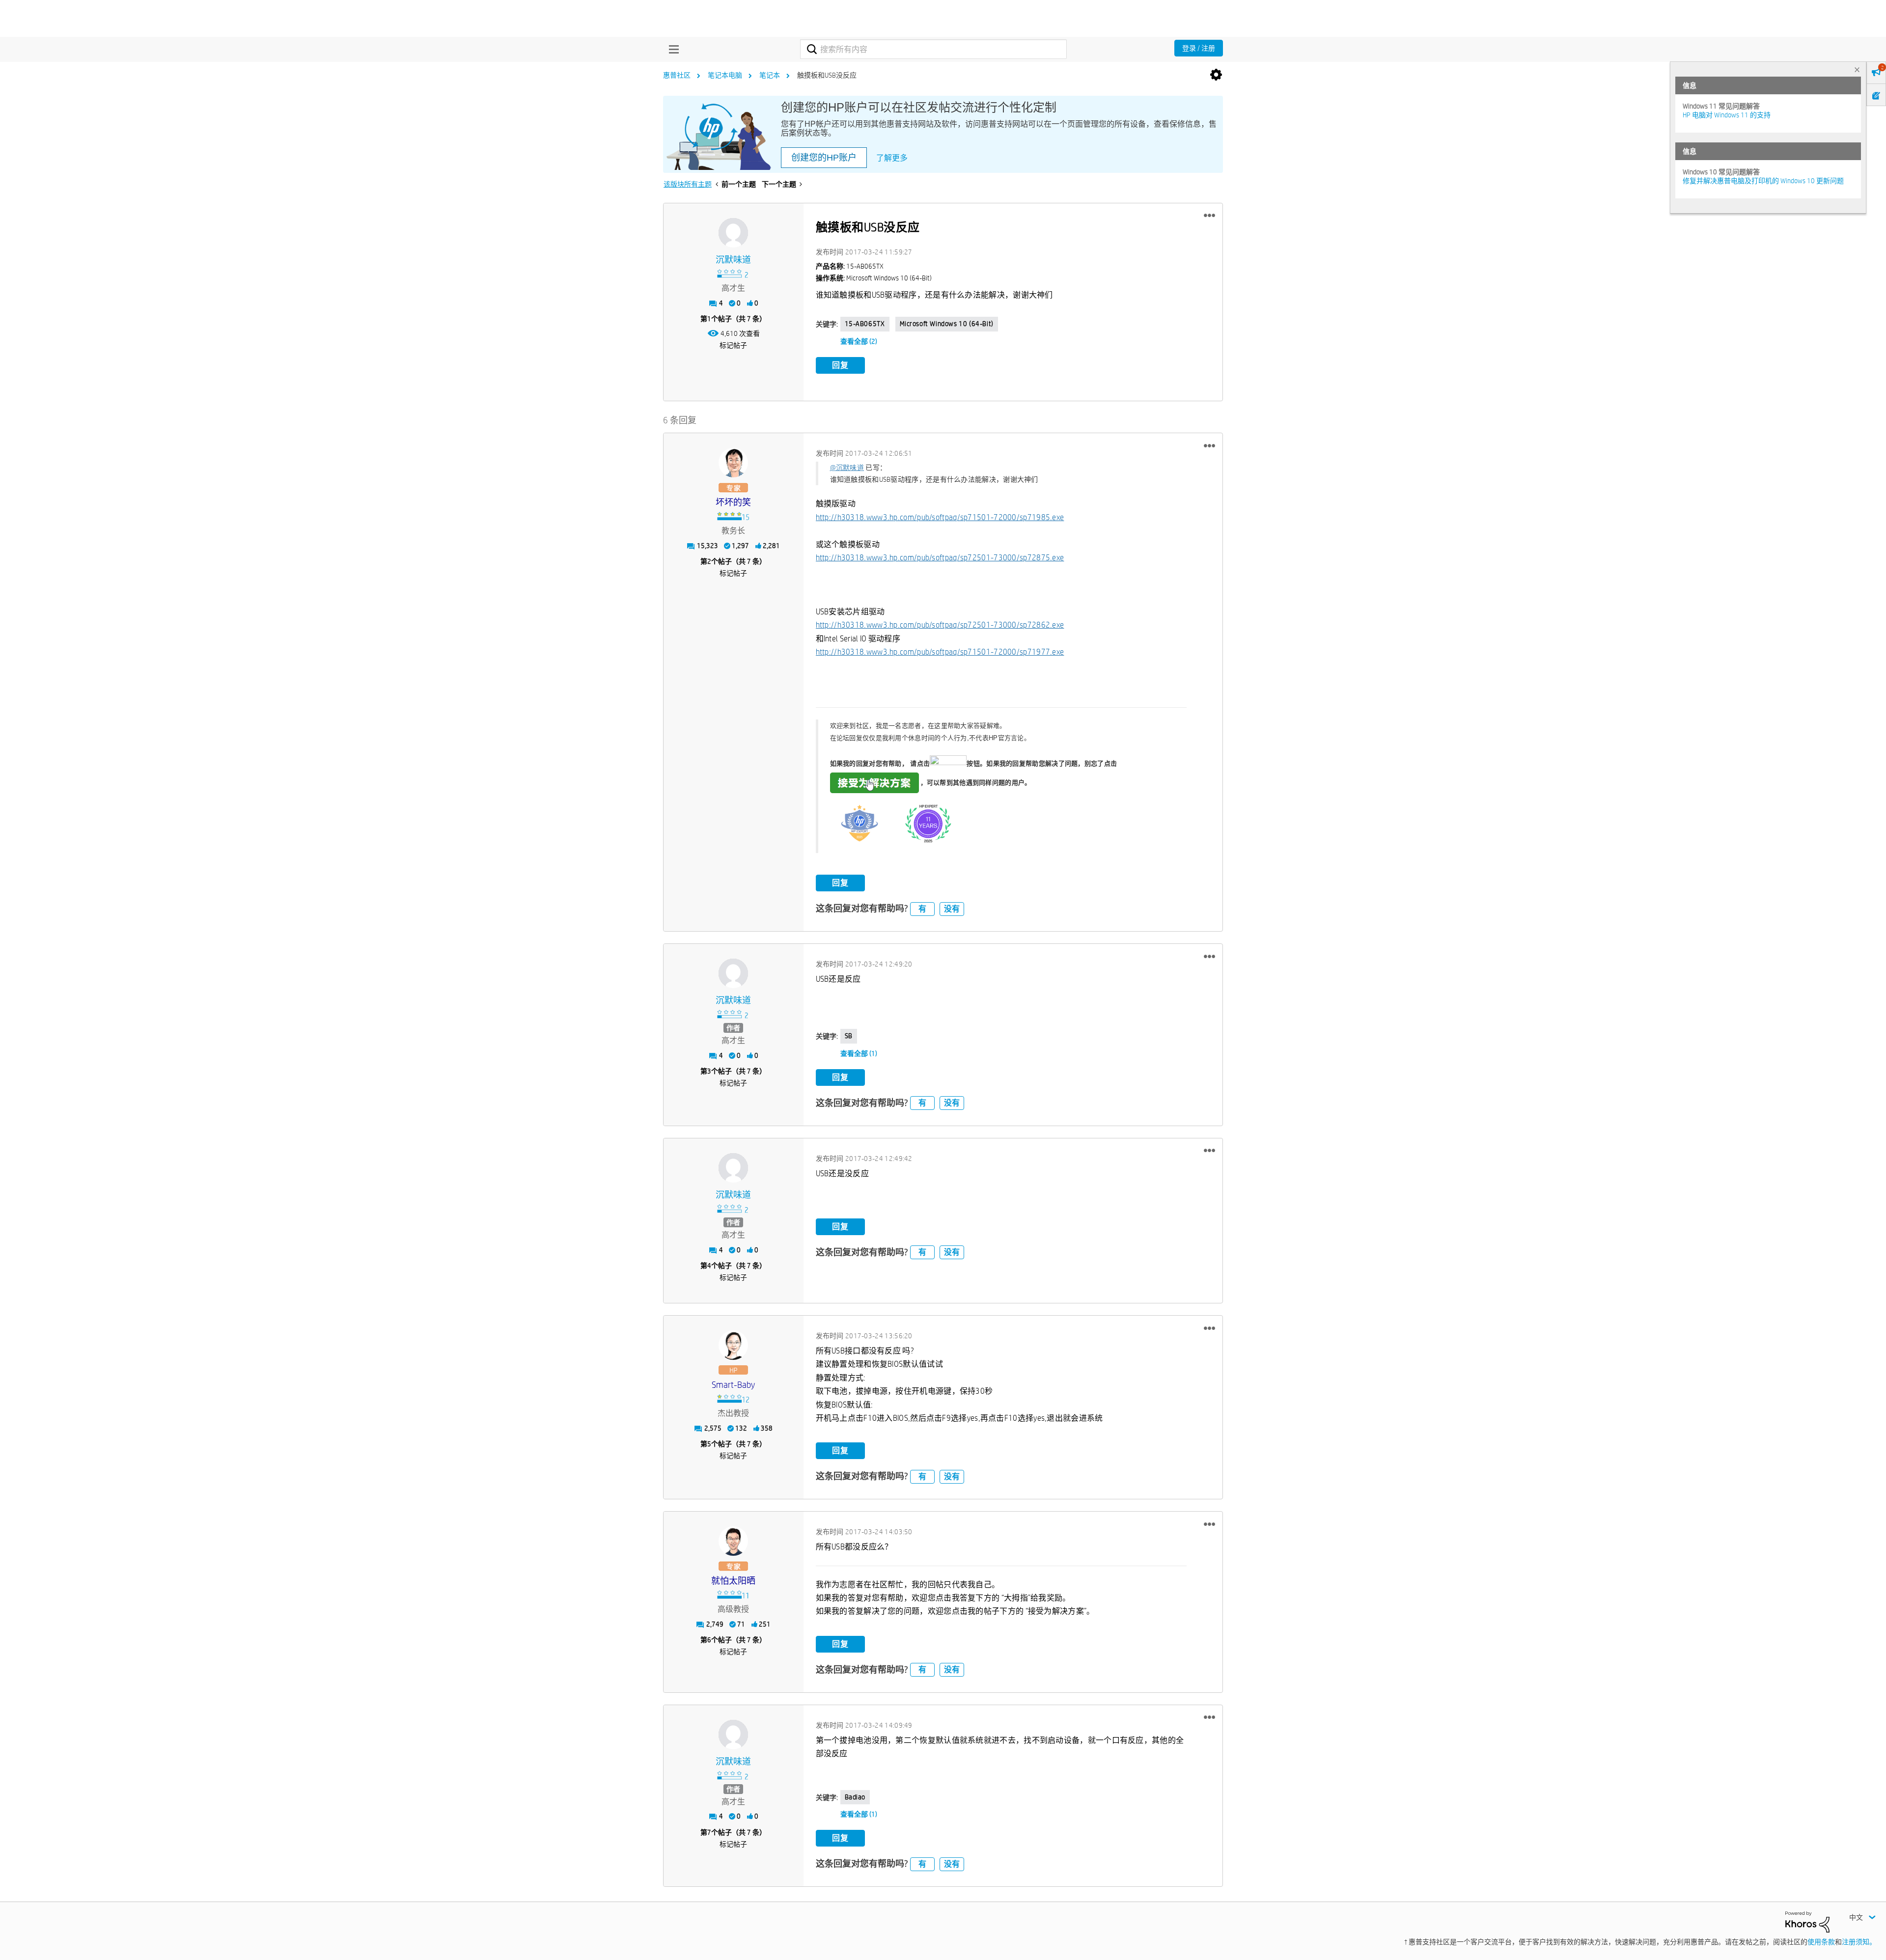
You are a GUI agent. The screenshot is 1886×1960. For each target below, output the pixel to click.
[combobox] (933, 49)
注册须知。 (1859, 1942)
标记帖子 (733, 345)
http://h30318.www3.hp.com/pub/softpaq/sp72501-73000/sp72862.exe (940, 625)
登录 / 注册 (1199, 48)
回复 (840, 365)
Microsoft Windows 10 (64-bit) (947, 324)
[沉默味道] (733, 233)
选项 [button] (1216, 75)
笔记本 (770, 75)
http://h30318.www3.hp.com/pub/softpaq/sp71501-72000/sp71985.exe (940, 517)
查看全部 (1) (859, 1053)
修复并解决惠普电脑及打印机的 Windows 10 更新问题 (1763, 181)
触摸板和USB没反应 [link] (827, 75)
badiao (855, 1797)
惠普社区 (677, 75)
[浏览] (671, 49)
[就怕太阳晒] (733, 1541)
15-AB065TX (865, 324)
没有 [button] (952, 909)
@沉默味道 (847, 468)
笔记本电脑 (725, 75)
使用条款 (1821, 1942)
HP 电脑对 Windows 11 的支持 (1727, 115)
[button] (1209, 216)
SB (849, 1036)
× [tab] (1857, 69)
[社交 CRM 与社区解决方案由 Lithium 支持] (1807, 1921)
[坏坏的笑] (733, 463)
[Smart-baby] (733, 1345)
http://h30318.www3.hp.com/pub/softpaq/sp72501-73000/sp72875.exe (940, 558)
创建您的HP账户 (824, 158)
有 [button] (922, 909)
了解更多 (892, 158)
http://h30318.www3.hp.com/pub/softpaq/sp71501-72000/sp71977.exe (940, 652)
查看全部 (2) (859, 341)
